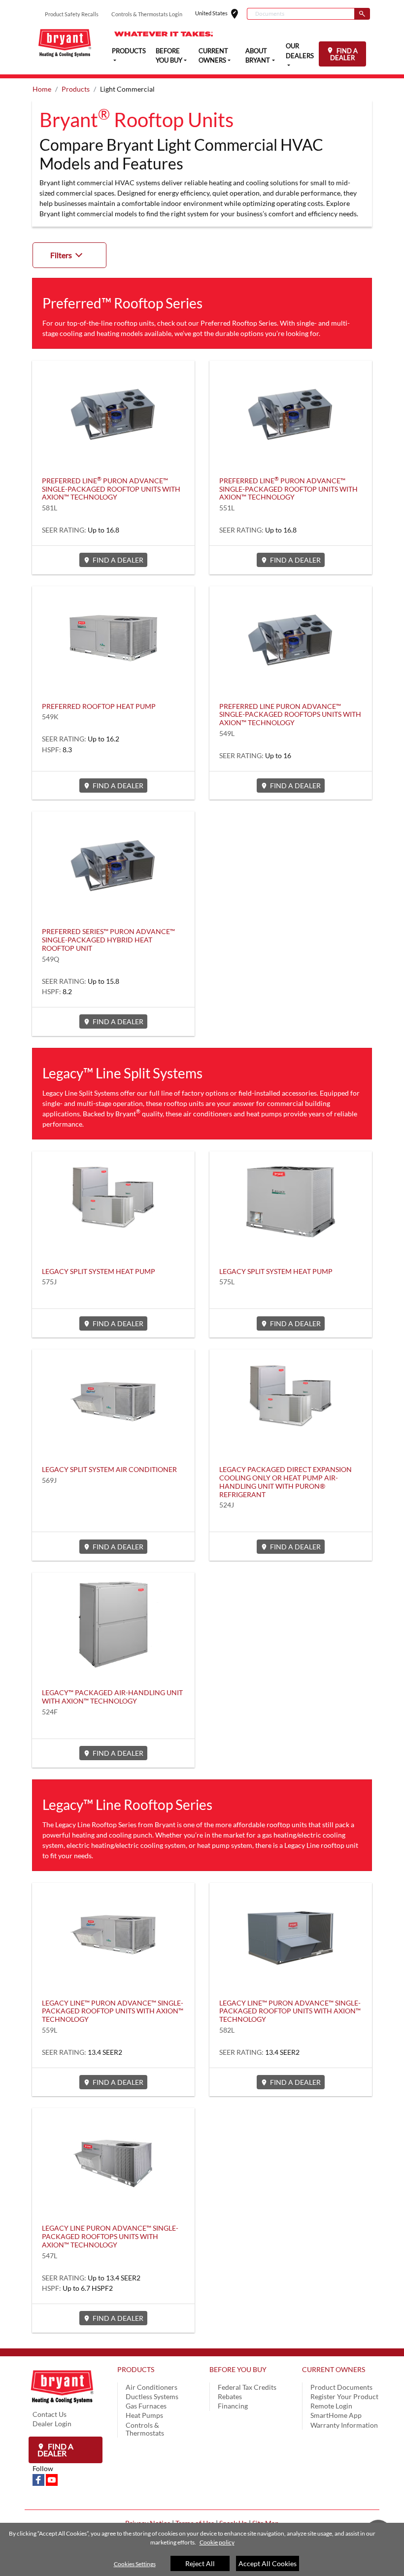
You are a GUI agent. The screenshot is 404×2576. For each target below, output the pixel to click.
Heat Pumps (144, 2415)
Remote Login (331, 2406)
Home (42, 89)
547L (50, 2256)
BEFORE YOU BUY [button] (169, 56)
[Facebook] (39, 2479)
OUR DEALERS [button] (300, 51)
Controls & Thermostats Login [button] (147, 14)
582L (227, 2030)
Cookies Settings (135, 2564)
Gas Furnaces (146, 2406)
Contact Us (50, 2414)
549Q (50, 959)
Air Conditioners (151, 2387)
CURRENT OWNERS (334, 2369)
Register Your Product (344, 2396)
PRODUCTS (136, 2369)
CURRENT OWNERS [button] (213, 56)
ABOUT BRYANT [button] (258, 56)
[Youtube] (52, 2479)
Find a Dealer (55, 2450)
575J (49, 1282)
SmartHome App (336, 2415)
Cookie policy (217, 2542)
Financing (233, 2406)
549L (227, 733)
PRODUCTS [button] (129, 51)
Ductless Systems (152, 2396)
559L (50, 2030)
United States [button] (221, 14)
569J (49, 1480)
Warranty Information (344, 2425)
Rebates (230, 2396)
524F (50, 1712)
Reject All (200, 2563)
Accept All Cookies (268, 2563)
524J (227, 1505)
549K (50, 717)
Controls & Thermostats (145, 2429)
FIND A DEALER (344, 54)
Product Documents (341, 2387)
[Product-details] (113, 410)
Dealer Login (52, 2424)
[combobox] (301, 14)
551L (227, 508)
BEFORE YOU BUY (238, 2369)
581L (50, 508)
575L (227, 1282)
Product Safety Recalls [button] (72, 14)
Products (76, 89)
